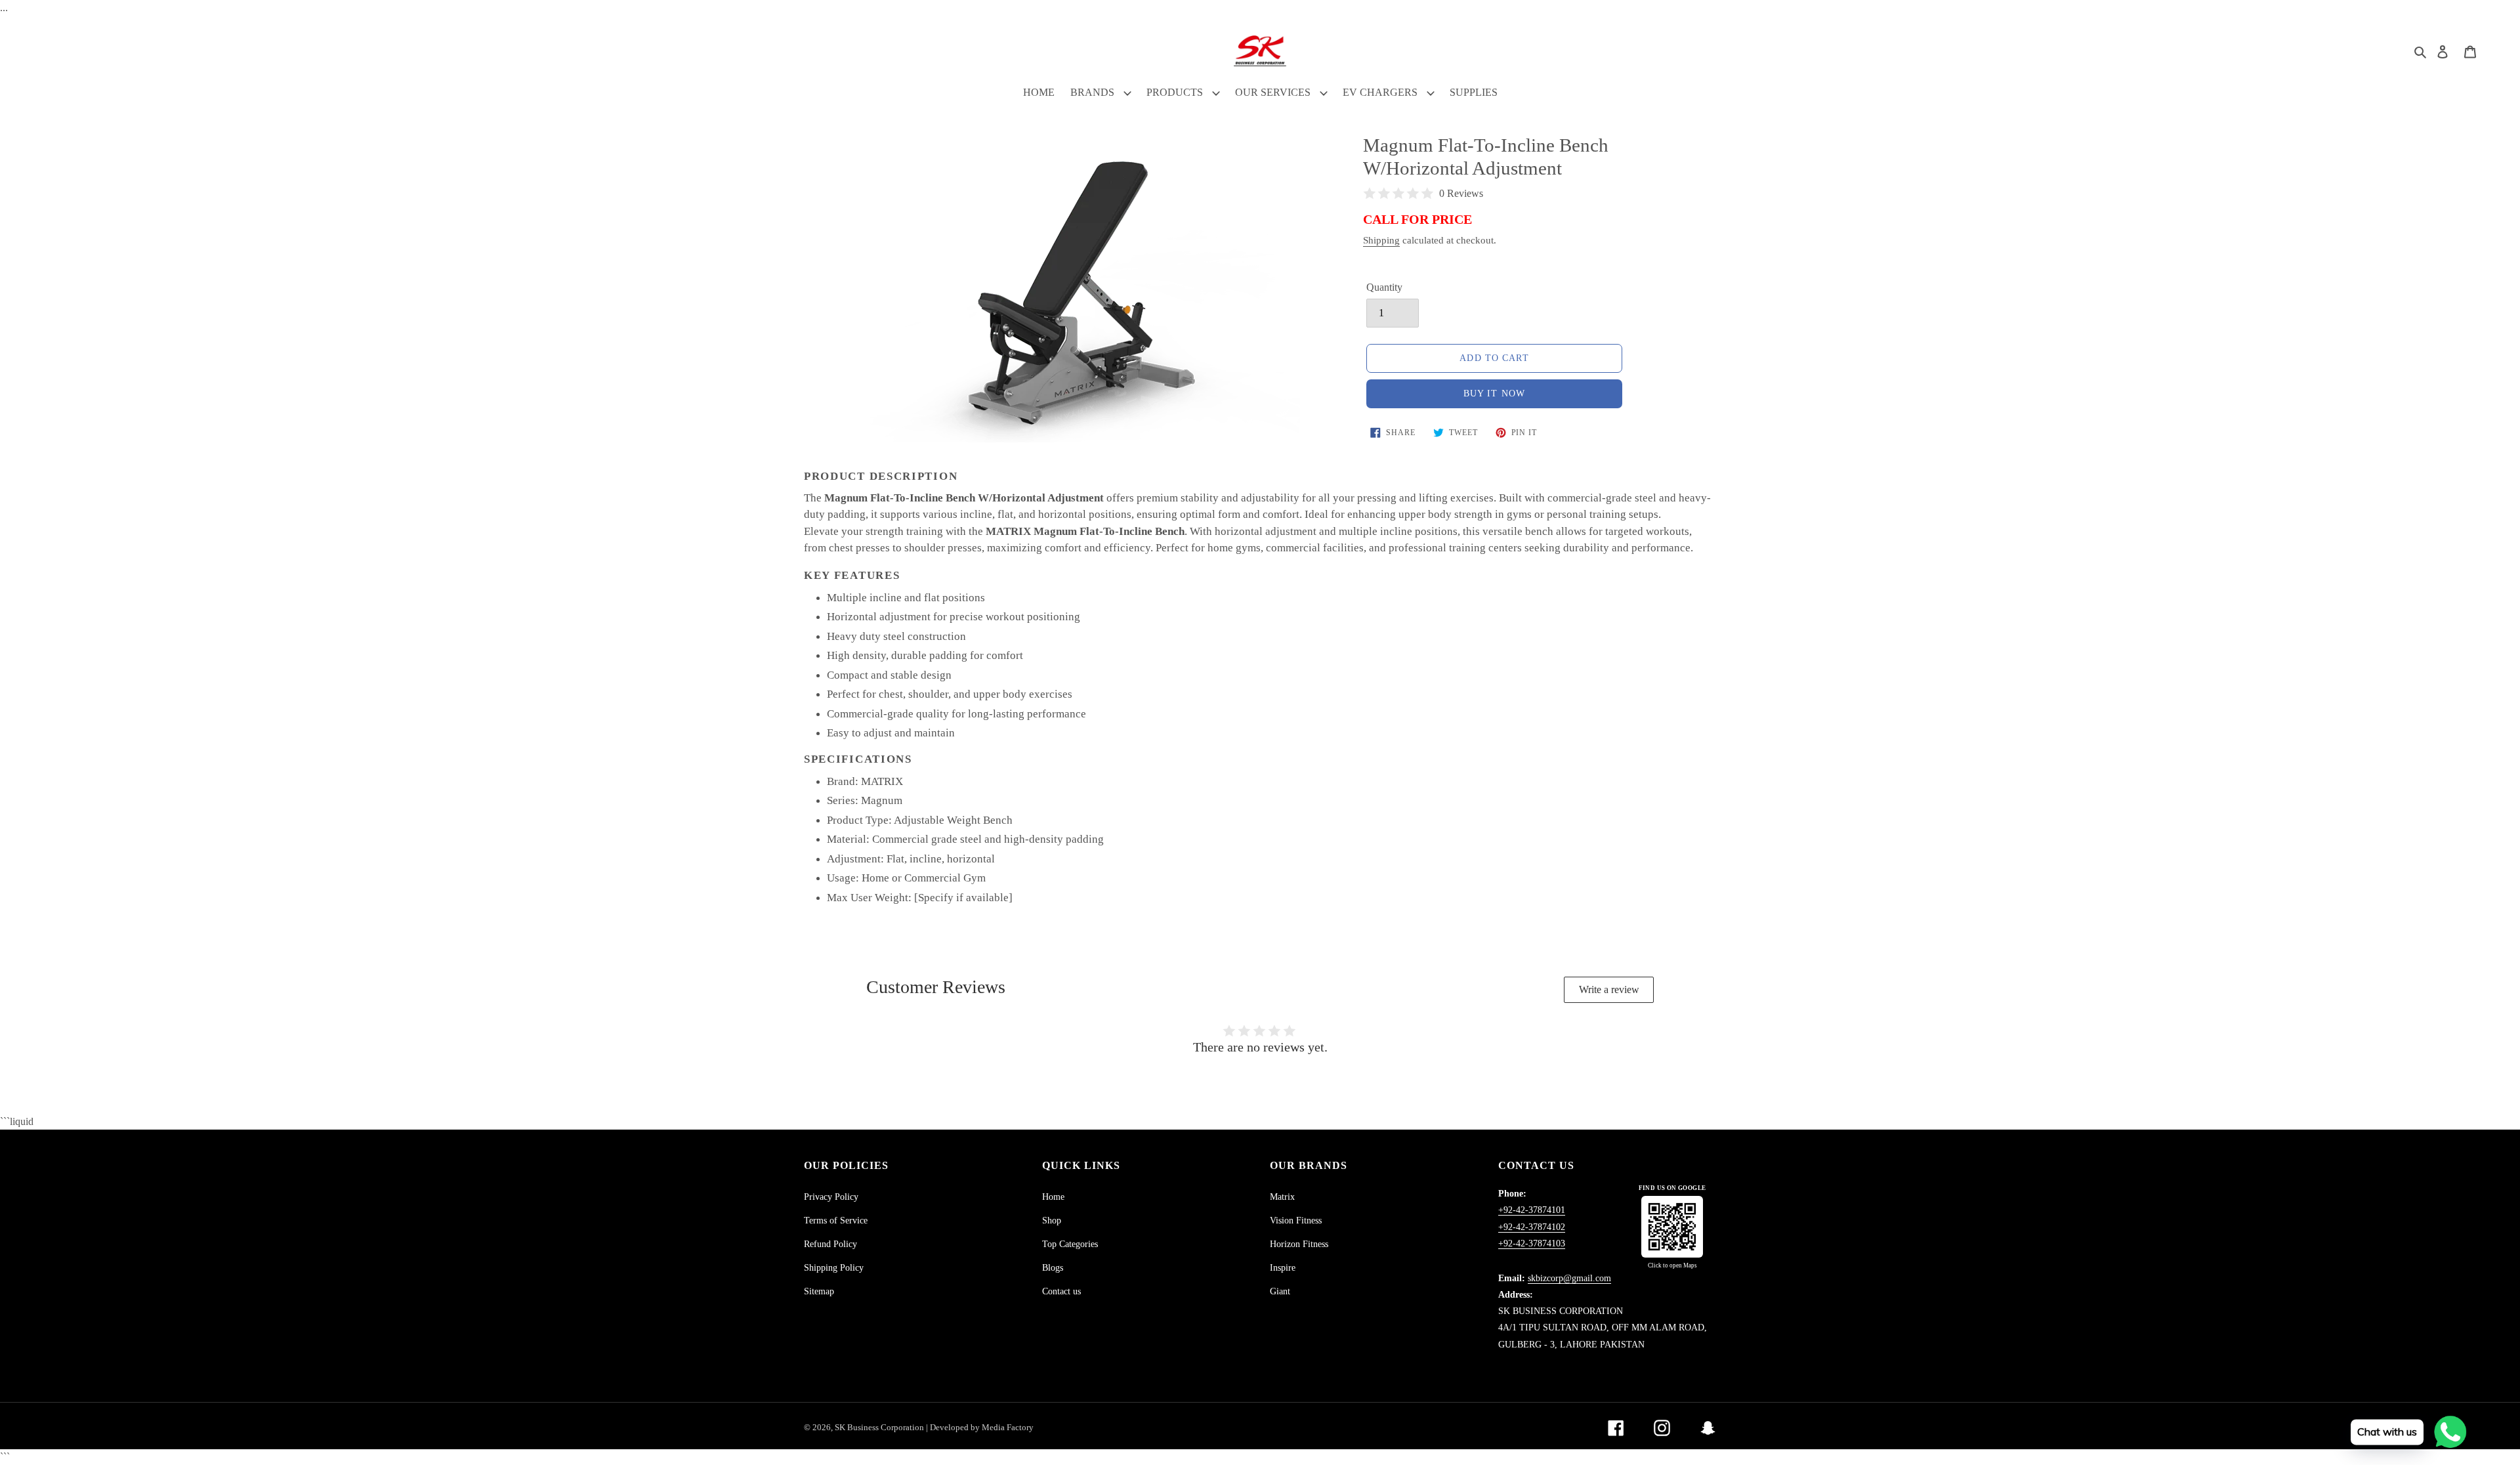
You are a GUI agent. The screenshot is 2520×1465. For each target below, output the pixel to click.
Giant (1280, 1291)
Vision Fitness (1296, 1221)
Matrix (1282, 1197)
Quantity (1384, 287)
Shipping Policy (834, 1268)
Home (1053, 1197)
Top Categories (1070, 1244)
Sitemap (819, 1291)
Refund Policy (830, 1244)
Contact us (1061, 1291)
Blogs (1053, 1268)
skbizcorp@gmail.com (1569, 1278)
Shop (1052, 1221)
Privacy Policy (831, 1197)
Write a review (1609, 989)
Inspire (1283, 1268)
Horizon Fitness (1299, 1244)
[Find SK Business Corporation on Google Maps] (1672, 1227)
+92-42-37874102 (1532, 1227)
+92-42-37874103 (1532, 1243)
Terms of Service (836, 1221)
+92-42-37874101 (1532, 1210)
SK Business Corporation (880, 1427)
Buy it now (1494, 393)
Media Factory (1008, 1427)
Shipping (1381, 240)
